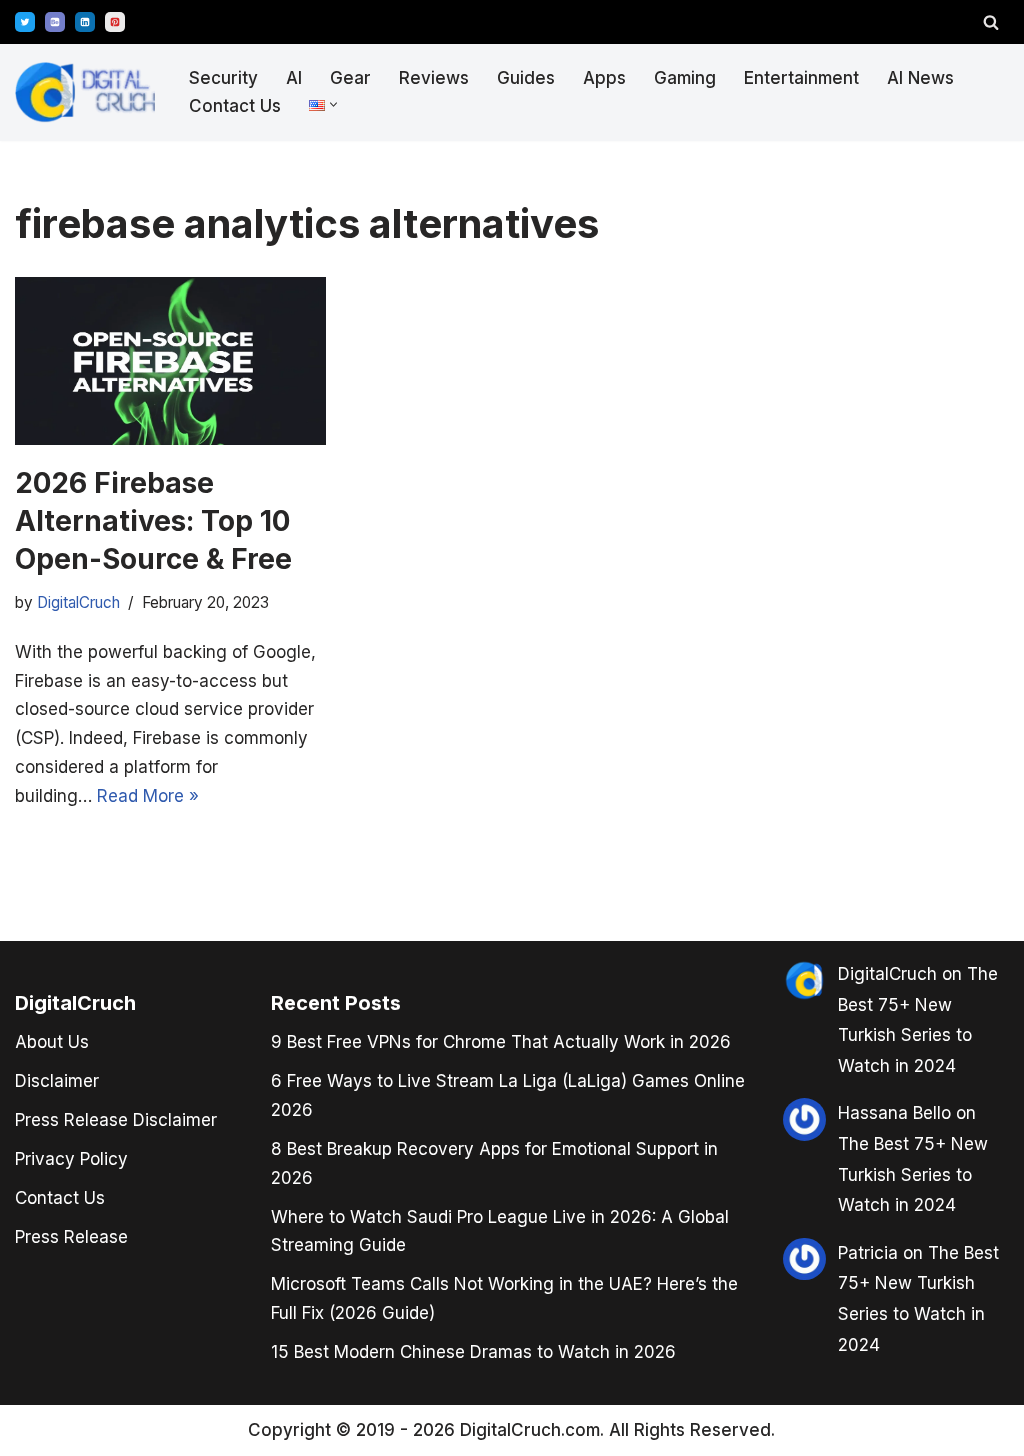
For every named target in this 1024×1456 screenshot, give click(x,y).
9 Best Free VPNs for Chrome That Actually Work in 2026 (501, 1042)
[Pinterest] (115, 22)
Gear (350, 78)
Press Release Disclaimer (116, 1120)
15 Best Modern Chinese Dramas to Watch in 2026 (473, 1352)
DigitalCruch (887, 974)
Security (223, 78)
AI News (920, 78)
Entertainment (801, 78)
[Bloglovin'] (55, 22)
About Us (52, 1042)
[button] (333, 104)
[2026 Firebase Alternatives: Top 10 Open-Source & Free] (170, 361)
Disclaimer (57, 1081)
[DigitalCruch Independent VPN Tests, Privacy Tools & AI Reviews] (85, 92)
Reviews (434, 78)
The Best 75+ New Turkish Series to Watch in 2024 (913, 1174)
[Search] (991, 22)
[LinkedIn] (85, 22)
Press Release (71, 1237)
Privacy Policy (71, 1159)
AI (294, 78)
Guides (526, 78)
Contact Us (235, 106)
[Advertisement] (90, 724)
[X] (25, 22)
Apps (604, 78)
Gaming (685, 78)
